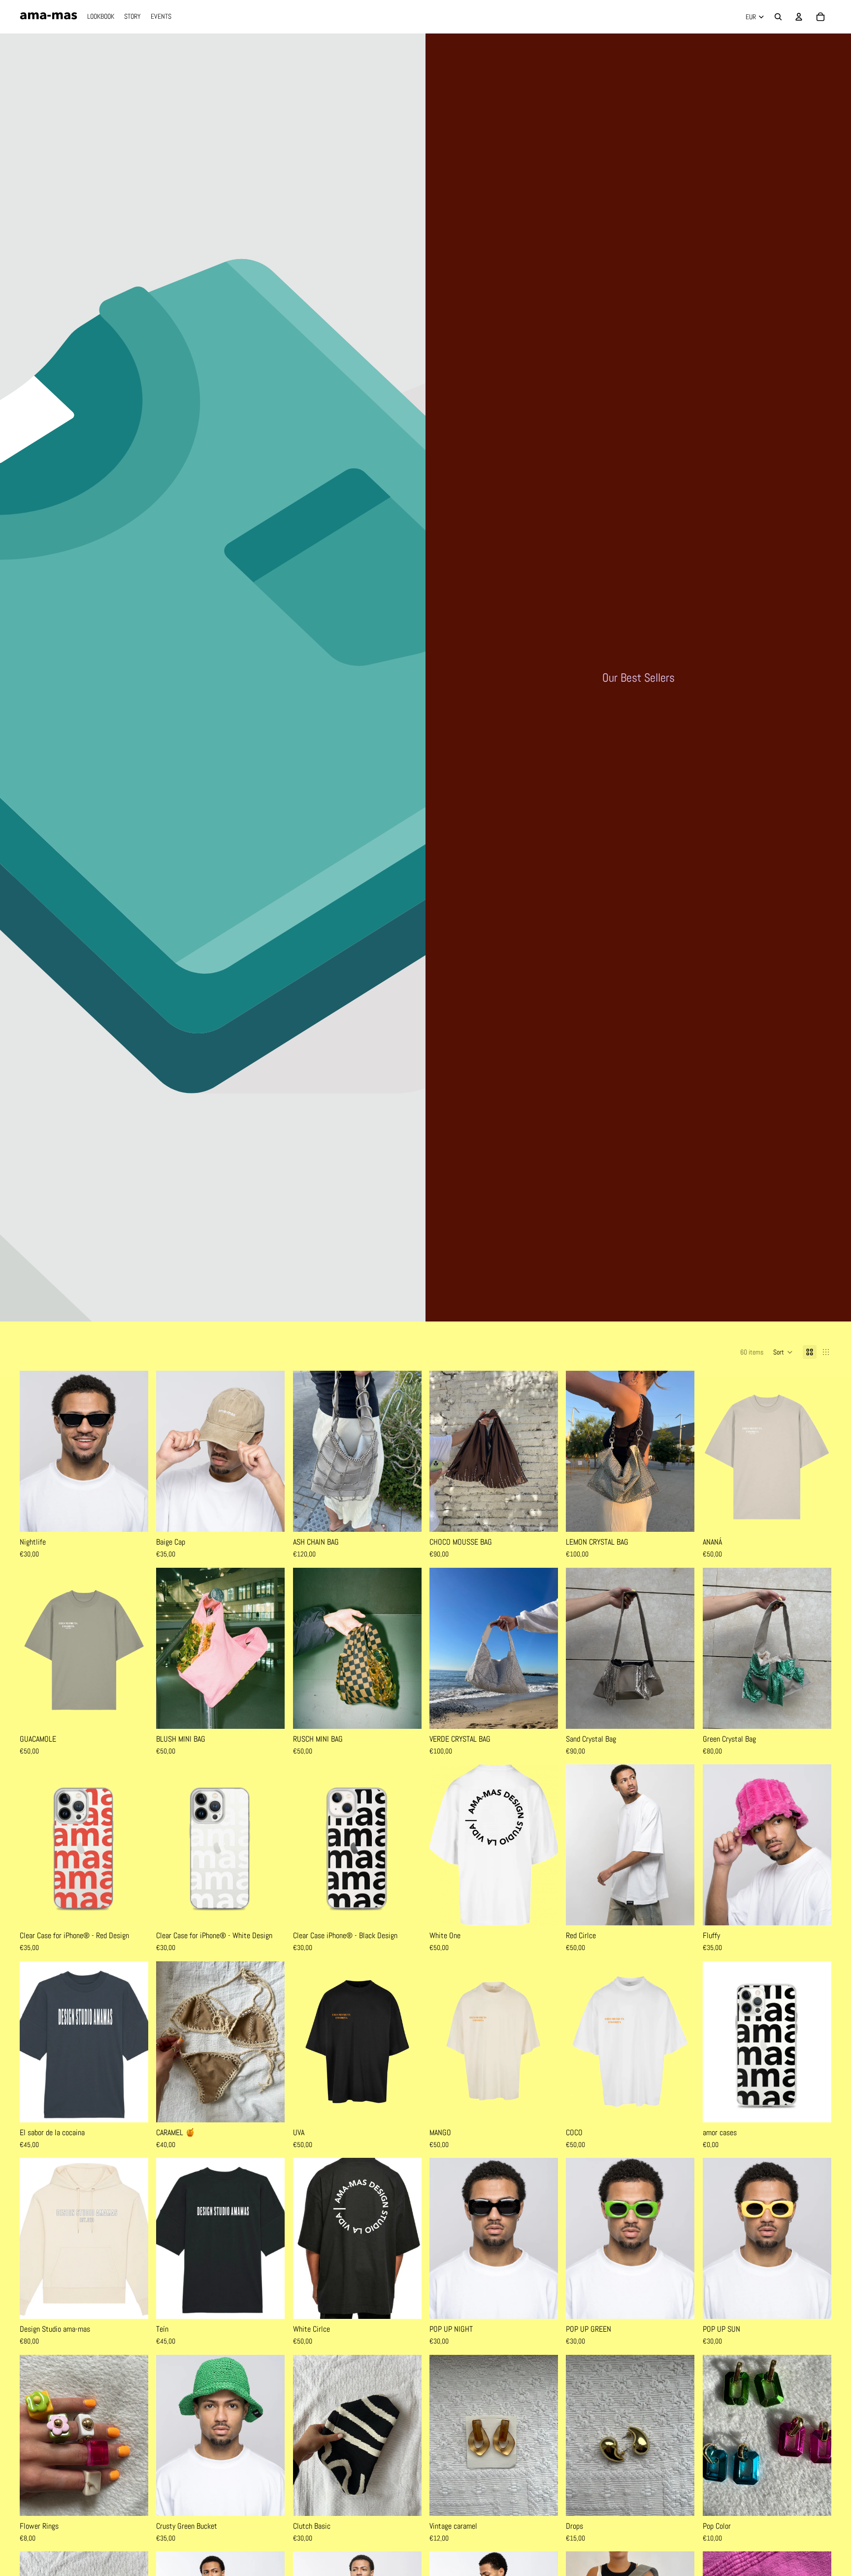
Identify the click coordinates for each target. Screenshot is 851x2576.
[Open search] (778, 17)
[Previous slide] (34, 1452)
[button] (783, 1352)
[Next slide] (133, 1452)
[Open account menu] (799, 17)
